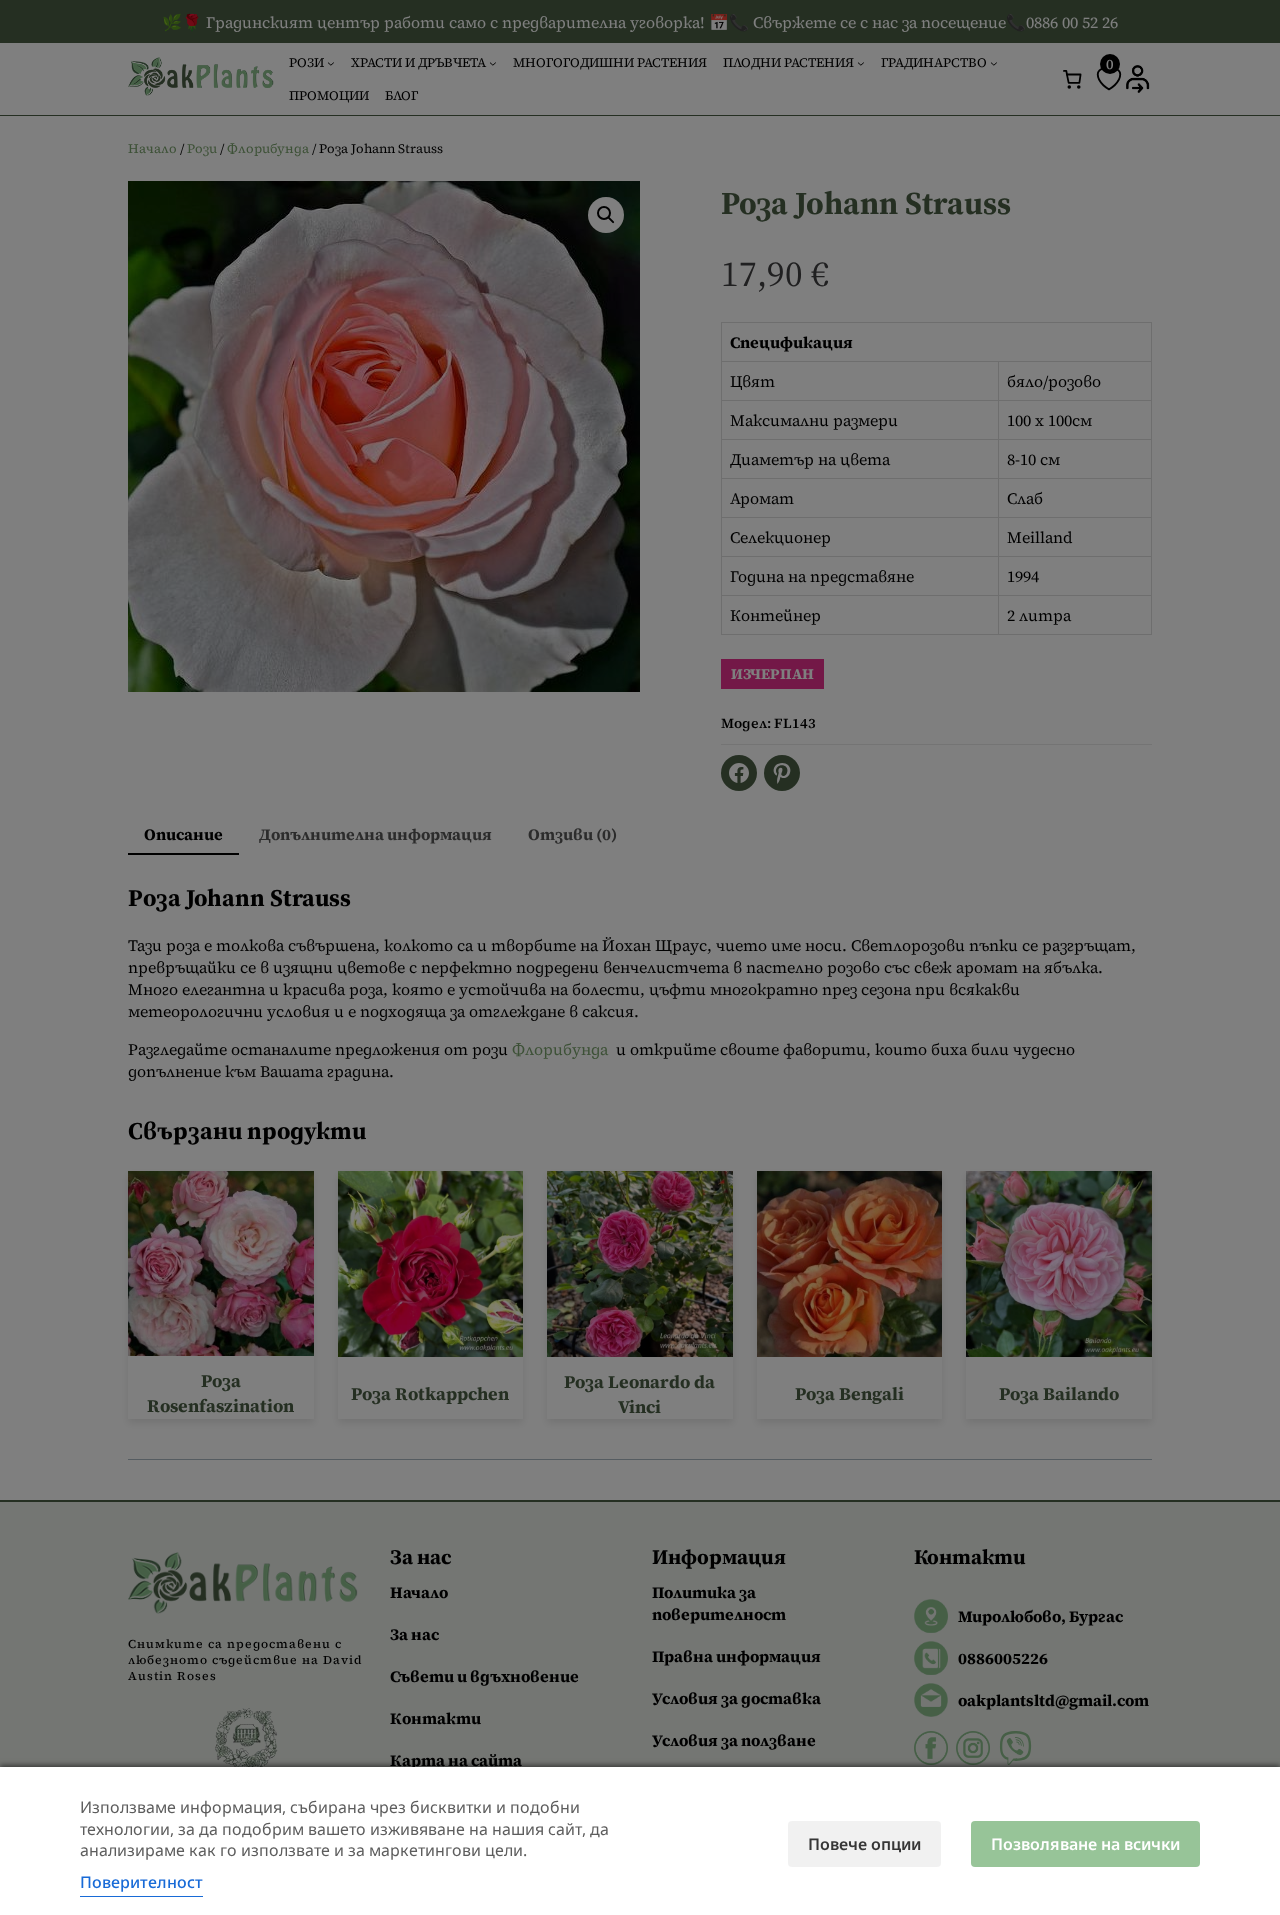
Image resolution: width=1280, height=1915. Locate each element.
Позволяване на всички (1085, 1844)
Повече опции (864, 1844)
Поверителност (141, 1882)
